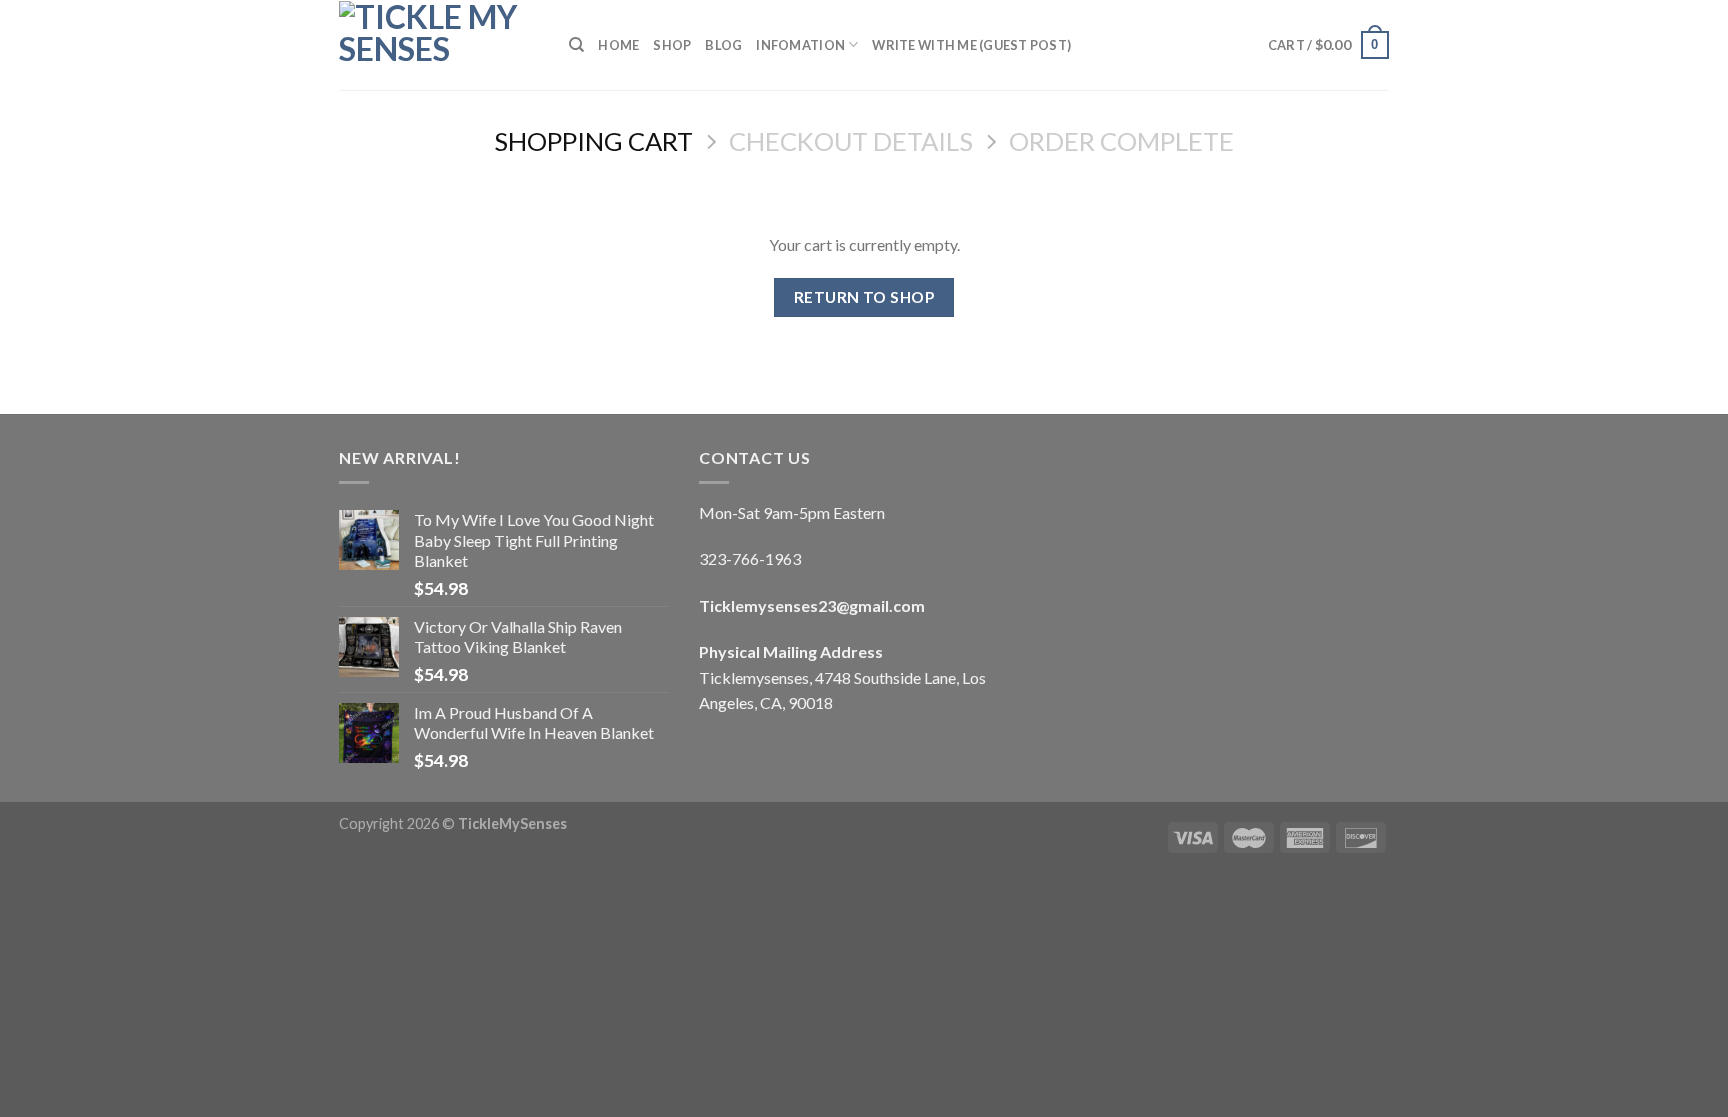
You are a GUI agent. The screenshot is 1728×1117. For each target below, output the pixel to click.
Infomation (800, 45)
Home (618, 45)
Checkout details (851, 141)
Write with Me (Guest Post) (971, 45)
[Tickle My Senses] (439, 45)
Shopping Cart (593, 141)
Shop (672, 45)
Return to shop (864, 297)
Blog (723, 45)
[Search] (576, 45)
